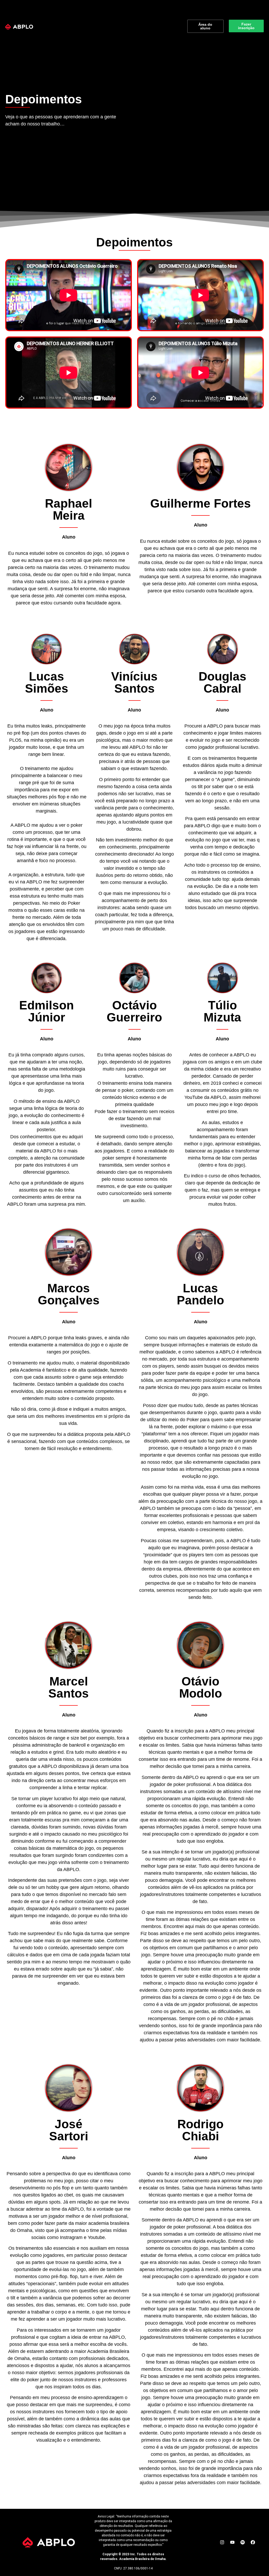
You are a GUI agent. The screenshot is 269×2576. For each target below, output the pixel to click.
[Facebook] (253, 2542)
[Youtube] (232, 2542)
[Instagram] (222, 2542)
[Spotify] (242, 2542)
